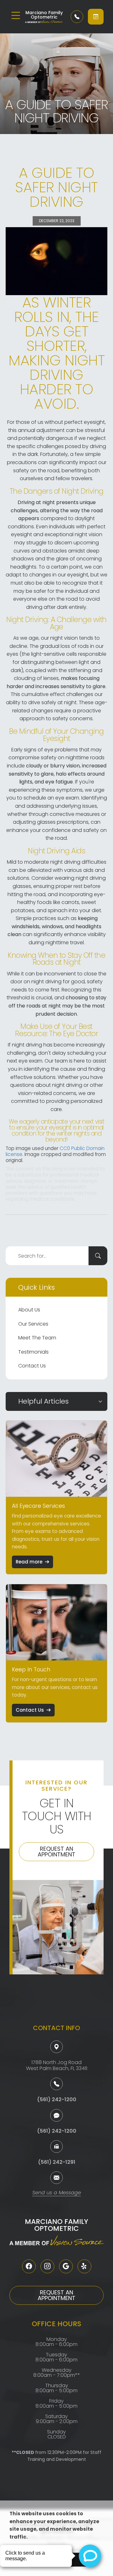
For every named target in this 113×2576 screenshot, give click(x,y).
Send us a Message (57, 2193)
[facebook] (29, 2266)
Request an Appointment (56, 1852)
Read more (29, 1562)
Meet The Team (37, 1338)
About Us (29, 1310)
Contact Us (32, 1366)
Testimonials (33, 1352)
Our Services (33, 1324)
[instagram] (47, 2266)
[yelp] (84, 2266)
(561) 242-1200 (57, 2099)
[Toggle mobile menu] (16, 15)
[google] (66, 2266)
